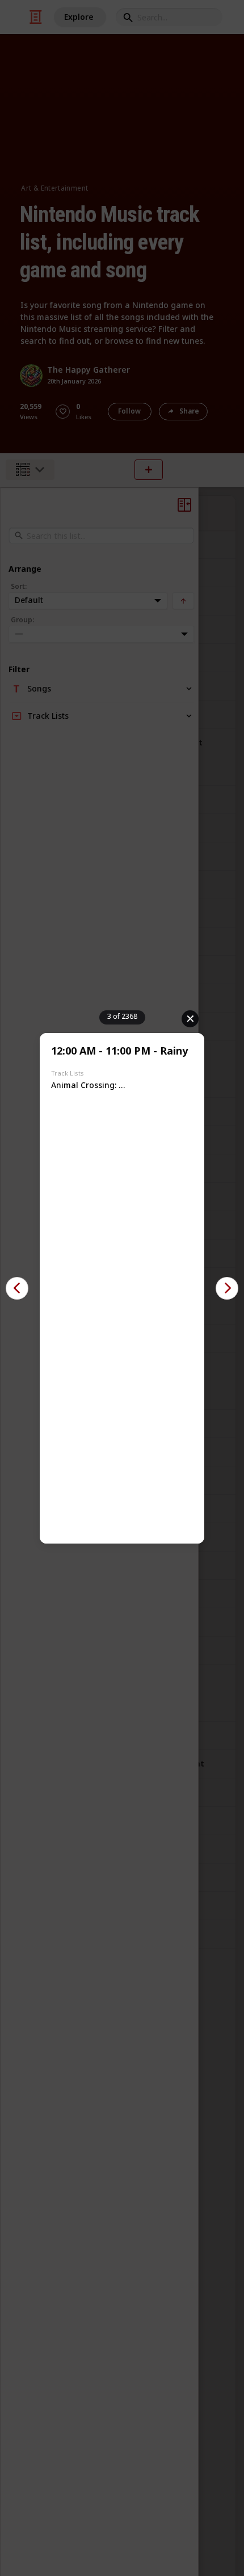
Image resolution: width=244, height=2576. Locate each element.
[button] (17, 1288)
